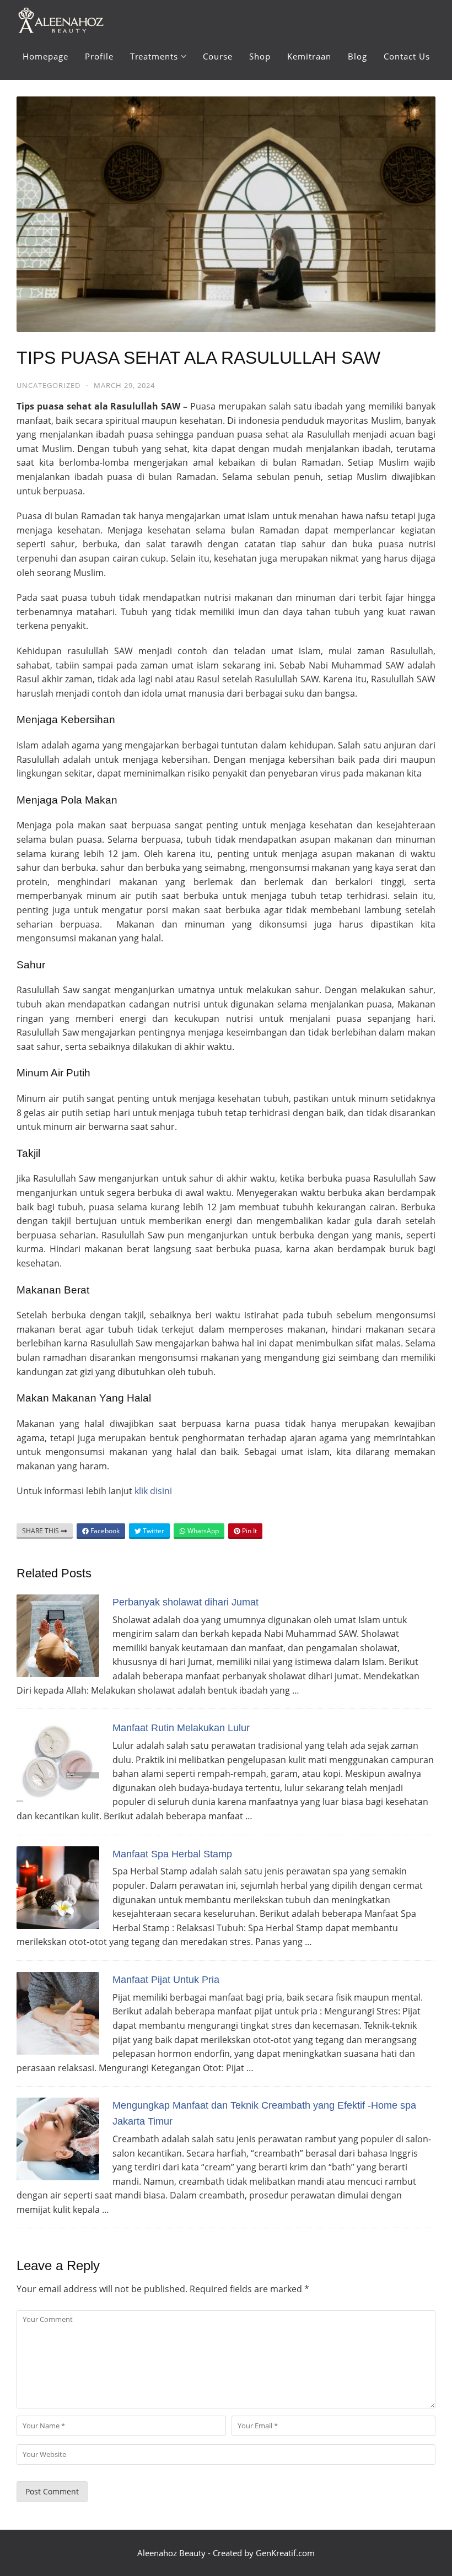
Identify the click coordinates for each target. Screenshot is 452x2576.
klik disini (153, 1491)
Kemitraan (309, 56)
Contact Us (407, 56)
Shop (260, 56)
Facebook (104, 1531)
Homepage (45, 56)
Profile (99, 56)
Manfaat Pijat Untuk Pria (166, 1980)
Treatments (154, 56)
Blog (357, 56)
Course (218, 56)
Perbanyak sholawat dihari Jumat (185, 1602)
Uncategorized (49, 385)
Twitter (153, 1531)
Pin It (249, 1531)
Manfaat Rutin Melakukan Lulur (181, 1728)
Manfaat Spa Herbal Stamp (172, 1854)
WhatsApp (202, 1531)
